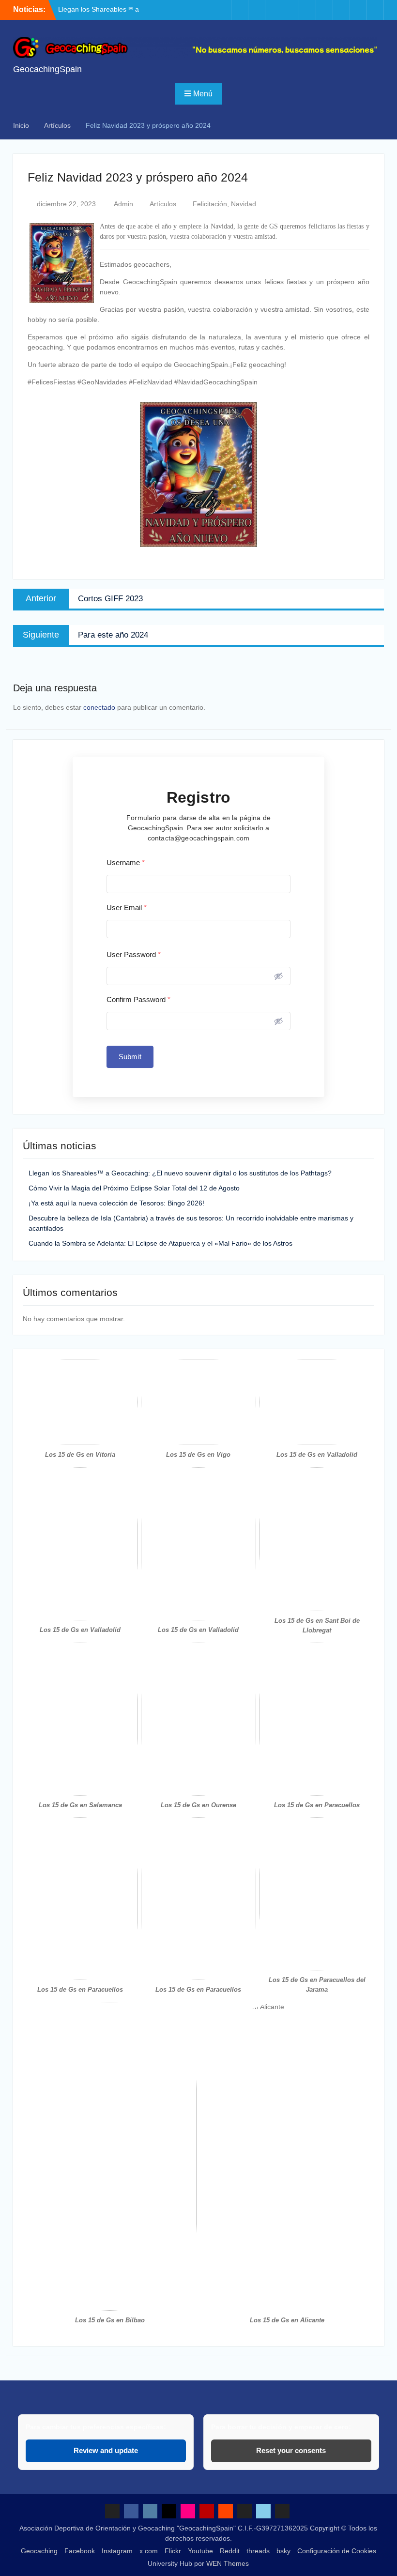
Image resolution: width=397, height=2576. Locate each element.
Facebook (80, 2551)
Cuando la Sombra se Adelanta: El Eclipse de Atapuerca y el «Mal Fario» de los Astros (160, 1243)
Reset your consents (291, 2450)
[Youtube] (307, 10)
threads (258, 2551)
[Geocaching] (223, 10)
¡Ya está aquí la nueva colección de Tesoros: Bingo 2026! (116, 1203)
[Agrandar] (125, 1372)
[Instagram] (257, 10)
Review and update (106, 2450)
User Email (127, 907)
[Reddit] (324, 10)
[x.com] (274, 10)
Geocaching (39, 2551)
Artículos (163, 204)
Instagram (117, 2551)
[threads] (341, 10)
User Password (134, 954)
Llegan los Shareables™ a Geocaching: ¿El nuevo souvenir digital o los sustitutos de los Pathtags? (180, 1173)
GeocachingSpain (47, 69)
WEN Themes (228, 2563)
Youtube (200, 2551)
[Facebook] (240, 10)
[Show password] (278, 976)
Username (126, 862)
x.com (149, 2551)
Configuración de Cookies (337, 2551)
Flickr (173, 2551)
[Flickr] (290, 10)
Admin (123, 204)
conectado (99, 707)
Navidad (244, 204)
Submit (130, 1057)
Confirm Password (138, 999)
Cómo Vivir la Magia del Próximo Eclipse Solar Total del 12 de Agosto (134, 1188)
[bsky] (358, 10)
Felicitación (210, 204)
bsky (283, 2551)
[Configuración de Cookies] (375, 10)
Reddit (230, 2551)
